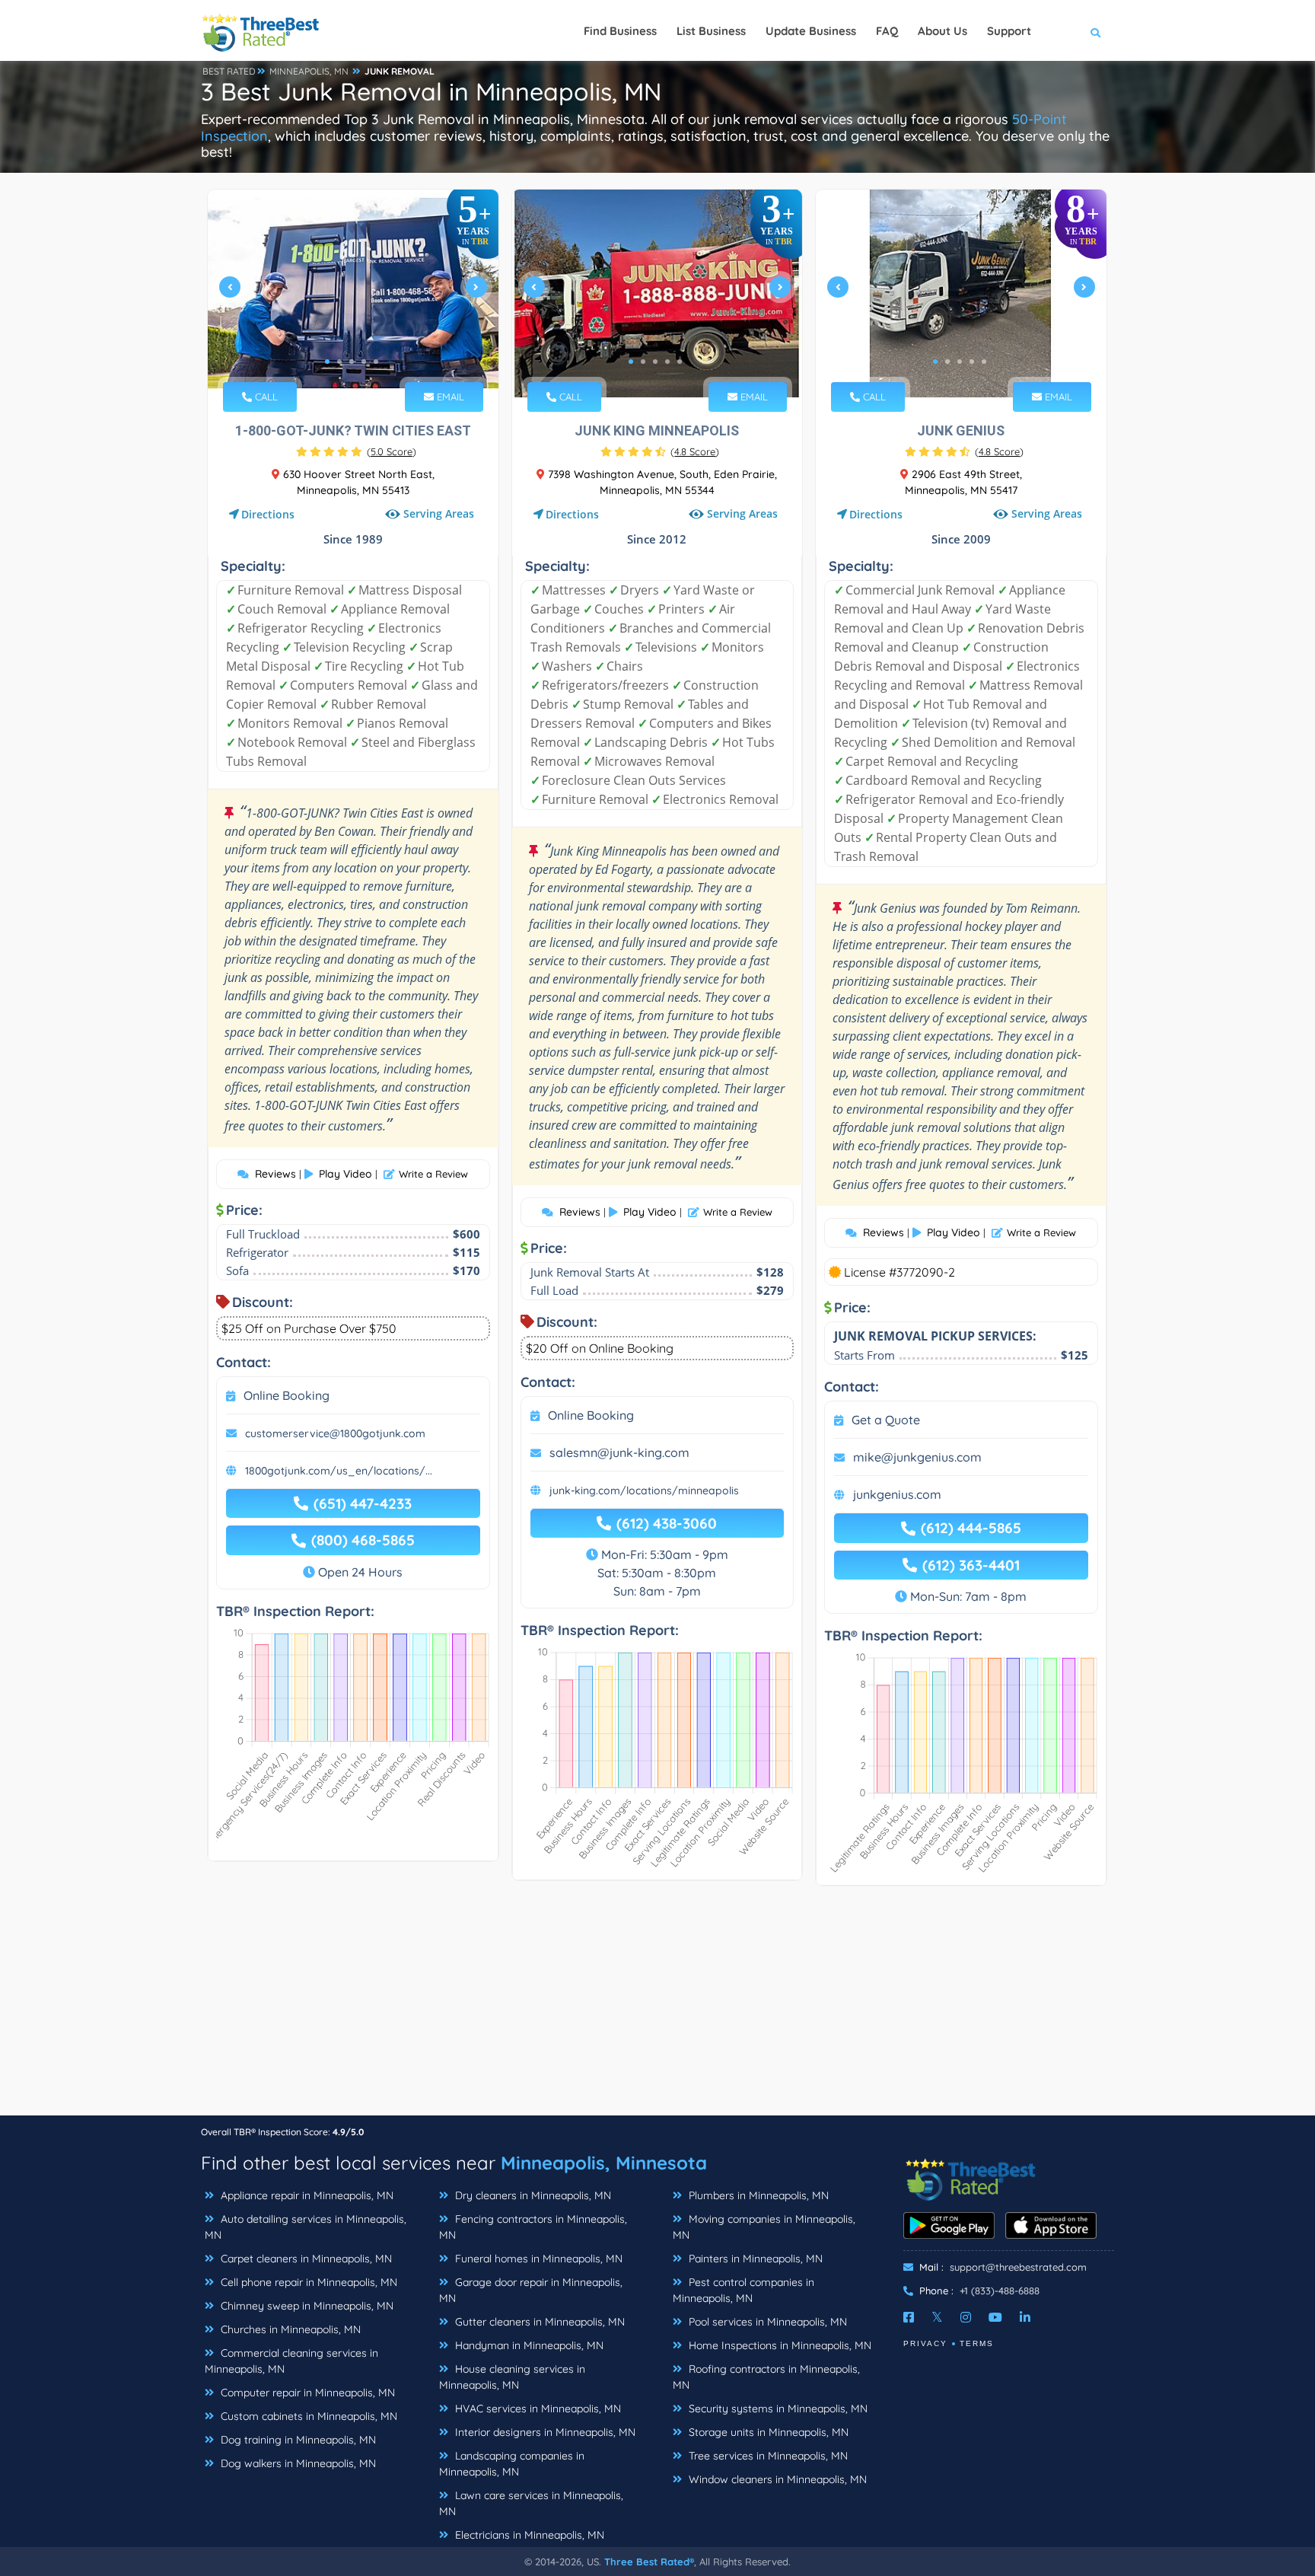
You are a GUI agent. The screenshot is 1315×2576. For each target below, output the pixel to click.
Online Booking (287, 1395)
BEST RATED (229, 71)
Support (1009, 31)
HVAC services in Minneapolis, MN (537, 2409)
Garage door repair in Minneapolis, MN (531, 2290)
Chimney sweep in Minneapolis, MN (306, 2306)
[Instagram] (966, 2317)
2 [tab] (339, 362)
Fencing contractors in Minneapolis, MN (533, 2227)
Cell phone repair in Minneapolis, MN (307, 2282)
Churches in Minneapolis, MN (289, 2329)
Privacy (925, 2343)
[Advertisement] (657, 2008)
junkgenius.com (897, 1494)
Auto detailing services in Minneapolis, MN (306, 2227)
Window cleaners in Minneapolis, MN (776, 2479)
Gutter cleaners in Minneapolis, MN (538, 2322)
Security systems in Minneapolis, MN (777, 2409)
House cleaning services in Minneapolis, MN (512, 2377)
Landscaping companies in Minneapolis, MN (512, 2464)
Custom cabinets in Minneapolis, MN (307, 2416)
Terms (977, 2343)
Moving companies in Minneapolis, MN (764, 2227)
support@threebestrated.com (1018, 2267)
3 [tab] (352, 362)
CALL (265, 397)
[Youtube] (995, 2317)
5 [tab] (376, 362)
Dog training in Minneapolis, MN (297, 2440)
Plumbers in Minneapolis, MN (757, 2195)
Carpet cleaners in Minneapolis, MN (305, 2259)
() (392, 451)
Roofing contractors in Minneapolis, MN (766, 2377)
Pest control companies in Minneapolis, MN (743, 2290)
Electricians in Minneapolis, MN (528, 2535)
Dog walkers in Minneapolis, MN (297, 2463)
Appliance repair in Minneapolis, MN (306, 2195)
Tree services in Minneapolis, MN (767, 2456)
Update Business (811, 31)
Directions (268, 514)
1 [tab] (327, 362)
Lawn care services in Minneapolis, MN (531, 2503)
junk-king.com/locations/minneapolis (644, 1490)
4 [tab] (364, 362)
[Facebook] (909, 2317)
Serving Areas (439, 514)
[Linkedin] (1025, 2317)
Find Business (620, 31)
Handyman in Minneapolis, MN (528, 2345)
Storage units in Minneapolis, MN (767, 2432)
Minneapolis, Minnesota (604, 2163)
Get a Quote (886, 1420)
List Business (711, 31)
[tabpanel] (353, 293)
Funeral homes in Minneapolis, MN (537, 2259)
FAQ (887, 31)
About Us (942, 31)
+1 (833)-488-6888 (1000, 2291)
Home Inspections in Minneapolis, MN (778, 2345)
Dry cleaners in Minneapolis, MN (532, 2195)
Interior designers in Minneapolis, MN (544, 2432)
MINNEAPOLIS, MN (309, 71)
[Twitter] (937, 2317)
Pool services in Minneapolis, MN (766, 2322)
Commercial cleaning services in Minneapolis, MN (291, 2361)
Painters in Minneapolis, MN (754, 2259)
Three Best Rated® (649, 2562)
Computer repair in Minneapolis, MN (306, 2393)
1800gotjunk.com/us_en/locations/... (339, 1471)
